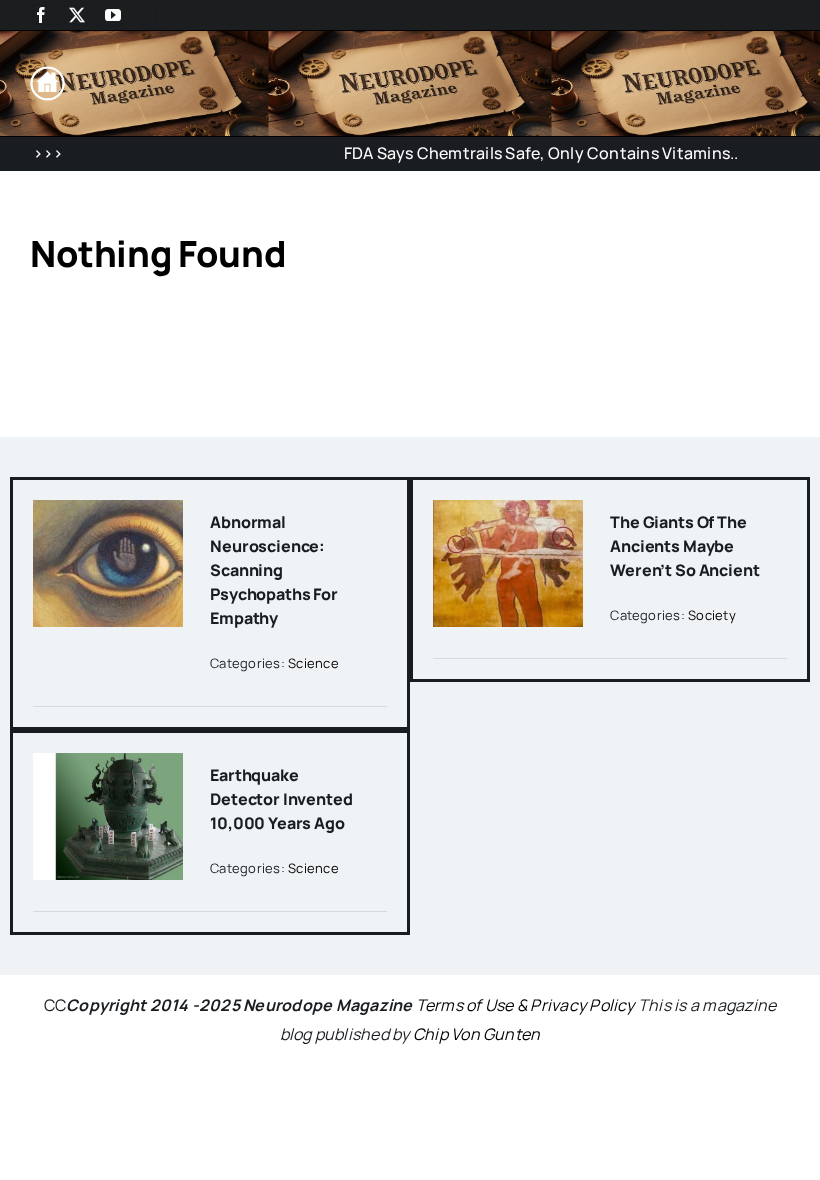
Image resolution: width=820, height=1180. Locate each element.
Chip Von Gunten (477, 1034)
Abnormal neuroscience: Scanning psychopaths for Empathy (274, 570)
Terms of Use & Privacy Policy (525, 1005)
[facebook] (41, 15)
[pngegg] (47, 74)
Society (712, 615)
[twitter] (77, 15)
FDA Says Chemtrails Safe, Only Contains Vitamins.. (523, 153)
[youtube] (113, 15)
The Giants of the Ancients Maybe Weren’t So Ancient (684, 546)
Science (313, 663)
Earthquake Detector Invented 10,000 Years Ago (281, 799)
